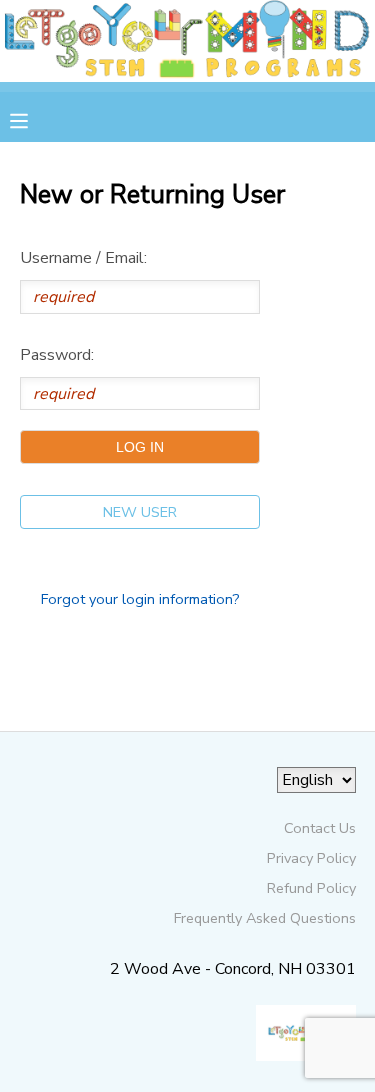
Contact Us (320, 828)
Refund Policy (311, 888)
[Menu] (34, 119)
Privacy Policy (311, 858)
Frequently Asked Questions (265, 918)
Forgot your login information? (140, 599)
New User (140, 512)
